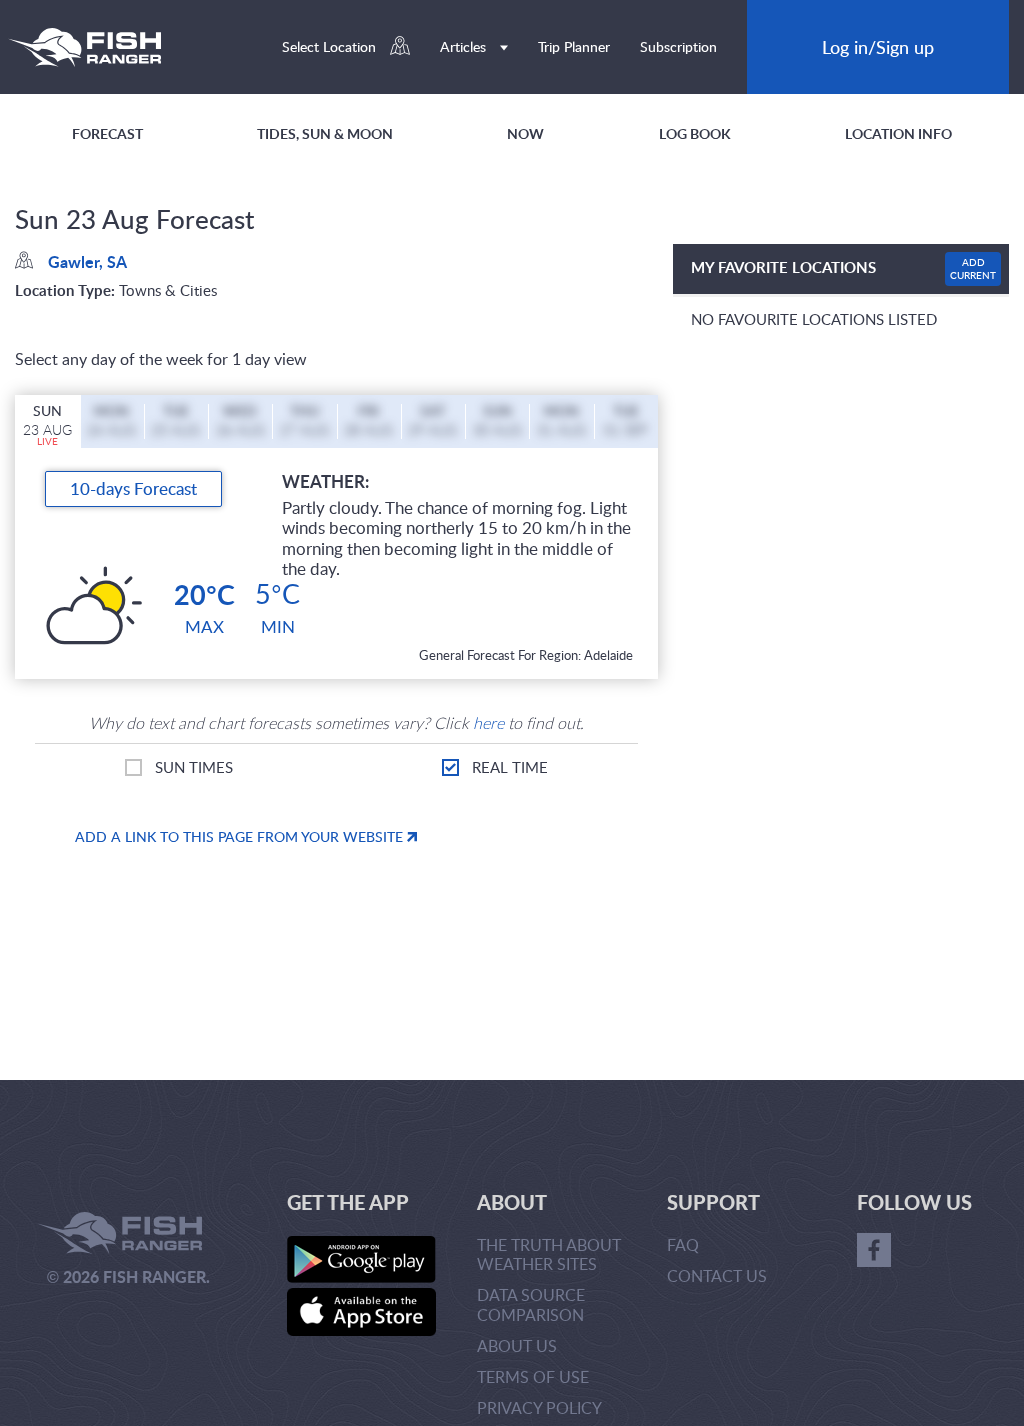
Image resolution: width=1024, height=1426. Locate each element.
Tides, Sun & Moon (325, 133)
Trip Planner (574, 46)
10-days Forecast (133, 488)
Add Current (973, 268)
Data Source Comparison (531, 1304)
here (488, 723)
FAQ (683, 1245)
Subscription (678, 46)
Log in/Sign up (878, 46)
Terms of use (533, 1377)
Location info (898, 133)
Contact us (717, 1276)
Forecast (107, 133)
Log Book (695, 133)
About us (517, 1346)
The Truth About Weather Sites (549, 1254)
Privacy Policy (539, 1408)
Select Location (331, 46)
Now (525, 133)
